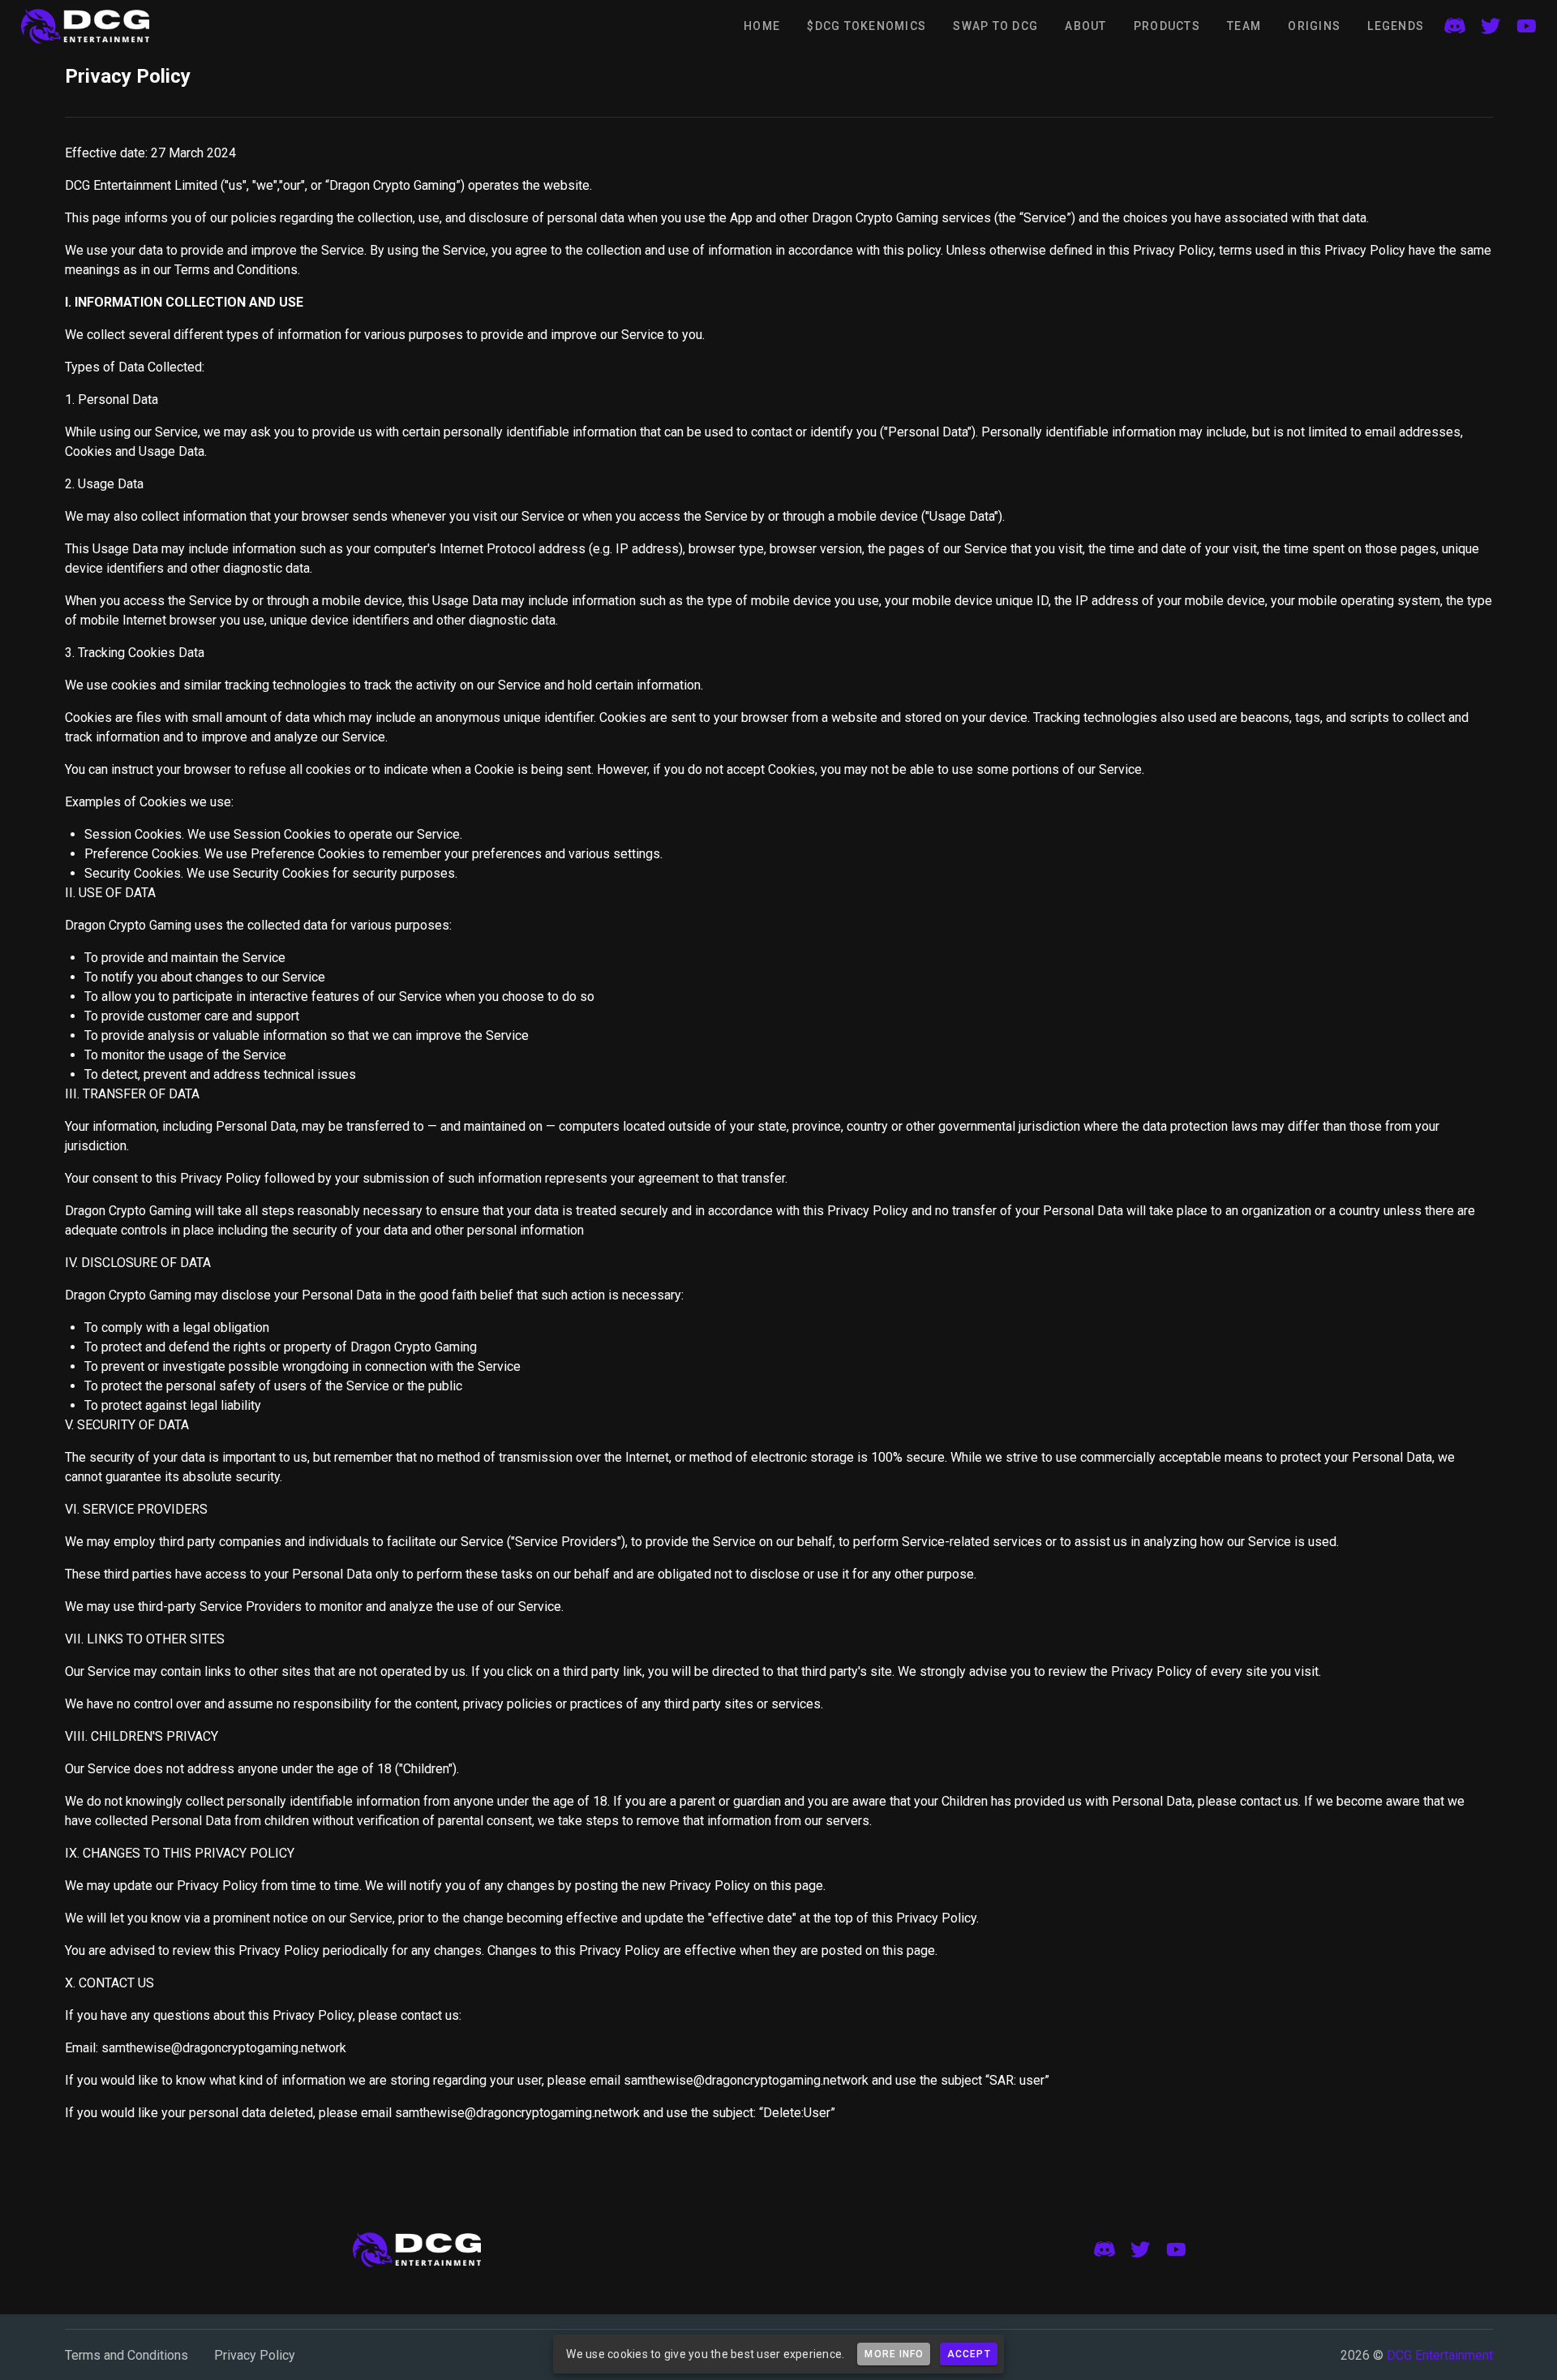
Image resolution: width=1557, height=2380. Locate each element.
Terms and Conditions (127, 2355)
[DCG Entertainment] (85, 26)
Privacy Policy (255, 2355)
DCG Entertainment (1440, 2355)
